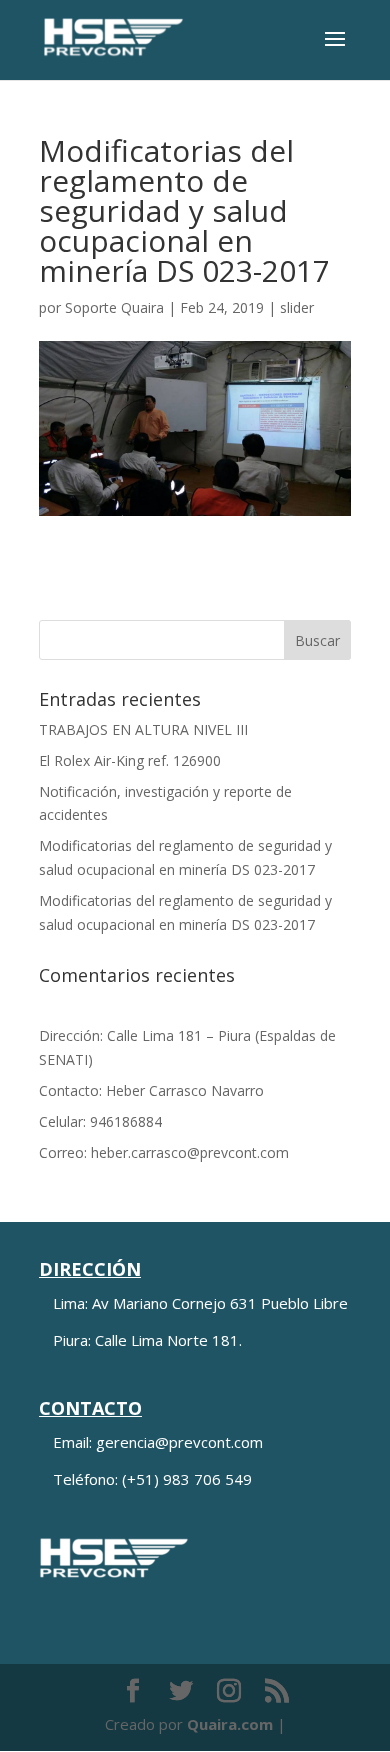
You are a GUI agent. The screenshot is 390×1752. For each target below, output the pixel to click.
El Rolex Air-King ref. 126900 (130, 760)
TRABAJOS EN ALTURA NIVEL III (143, 729)
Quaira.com (230, 1724)
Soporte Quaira (114, 307)
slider (297, 307)
